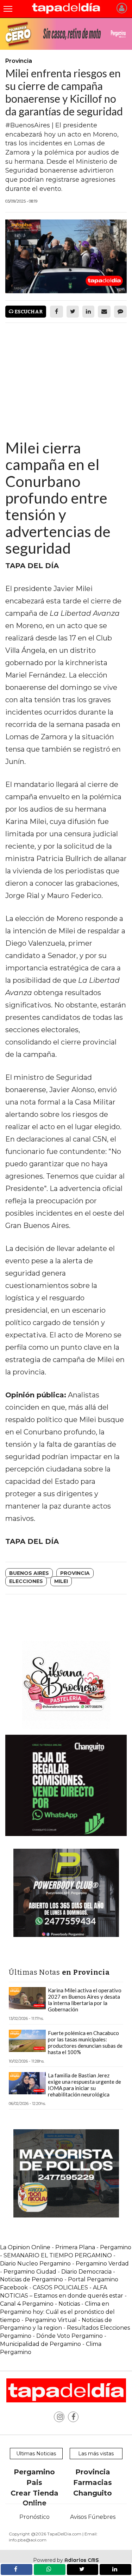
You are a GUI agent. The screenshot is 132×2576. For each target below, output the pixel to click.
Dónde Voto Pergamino (70, 2336)
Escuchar (28, 312)
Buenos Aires (29, 1573)
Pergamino (34, 2472)
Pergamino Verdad (102, 2264)
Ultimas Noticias (36, 2454)
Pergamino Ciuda (28, 2272)
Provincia (75, 1573)
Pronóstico (34, 2517)
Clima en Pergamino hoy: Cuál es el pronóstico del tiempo (57, 2312)
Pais (34, 2482)
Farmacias (93, 2482)
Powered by (66, 2560)
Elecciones (26, 1581)
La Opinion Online (25, 2247)
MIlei (61, 1581)
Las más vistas (96, 2454)
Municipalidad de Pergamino (40, 2344)
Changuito (93, 2493)
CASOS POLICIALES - (63, 2288)
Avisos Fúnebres (93, 2517)
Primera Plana (75, 2247)
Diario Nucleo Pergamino (35, 2264)
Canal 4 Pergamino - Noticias (40, 2304)
